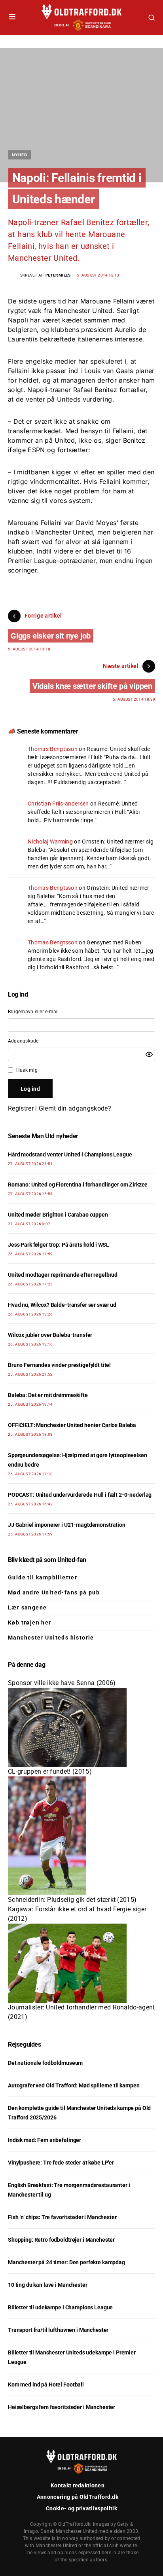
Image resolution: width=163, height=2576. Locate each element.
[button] (12, 17)
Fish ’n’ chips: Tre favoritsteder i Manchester (62, 2217)
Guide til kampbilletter (43, 1577)
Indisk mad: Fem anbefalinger (45, 2140)
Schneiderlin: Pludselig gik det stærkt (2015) (72, 1900)
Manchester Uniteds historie (51, 1638)
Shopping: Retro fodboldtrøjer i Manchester (61, 2240)
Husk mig (27, 1070)
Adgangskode (23, 1041)
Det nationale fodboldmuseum (45, 2063)
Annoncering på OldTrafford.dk (78, 2497)
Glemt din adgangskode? (75, 1108)
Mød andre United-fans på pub (54, 1592)
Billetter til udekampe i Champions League (60, 2307)
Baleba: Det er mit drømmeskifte (48, 1395)
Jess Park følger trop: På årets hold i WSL (59, 1245)
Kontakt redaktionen (78, 2485)
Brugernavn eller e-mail (33, 1012)
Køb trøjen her (30, 1623)
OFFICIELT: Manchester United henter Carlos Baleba (72, 1425)
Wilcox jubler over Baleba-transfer (50, 1335)
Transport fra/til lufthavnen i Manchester (58, 2330)
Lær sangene (27, 1607)
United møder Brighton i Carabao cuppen (58, 1215)
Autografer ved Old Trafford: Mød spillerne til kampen (74, 2085)
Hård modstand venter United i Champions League (70, 1154)
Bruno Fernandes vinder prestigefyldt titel (59, 1365)
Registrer (21, 1108)
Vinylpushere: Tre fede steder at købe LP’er (61, 2163)
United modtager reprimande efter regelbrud (63, 1275)
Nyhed (20, 155)
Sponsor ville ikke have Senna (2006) (62, 1683)
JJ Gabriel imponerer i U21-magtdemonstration (67, 1525)
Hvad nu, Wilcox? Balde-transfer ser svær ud (62, 1305)
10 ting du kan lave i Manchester (48, 2285)
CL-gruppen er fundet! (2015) (50, 1771)
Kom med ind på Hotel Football (46, 2385)
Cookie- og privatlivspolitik (81, 2508)
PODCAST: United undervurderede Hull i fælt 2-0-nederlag (80, 1495)
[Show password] (149, 1054)
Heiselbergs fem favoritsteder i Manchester (62, 2407)
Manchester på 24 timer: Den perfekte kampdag (66, 2262)
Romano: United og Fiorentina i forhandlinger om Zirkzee (78, 1185)
